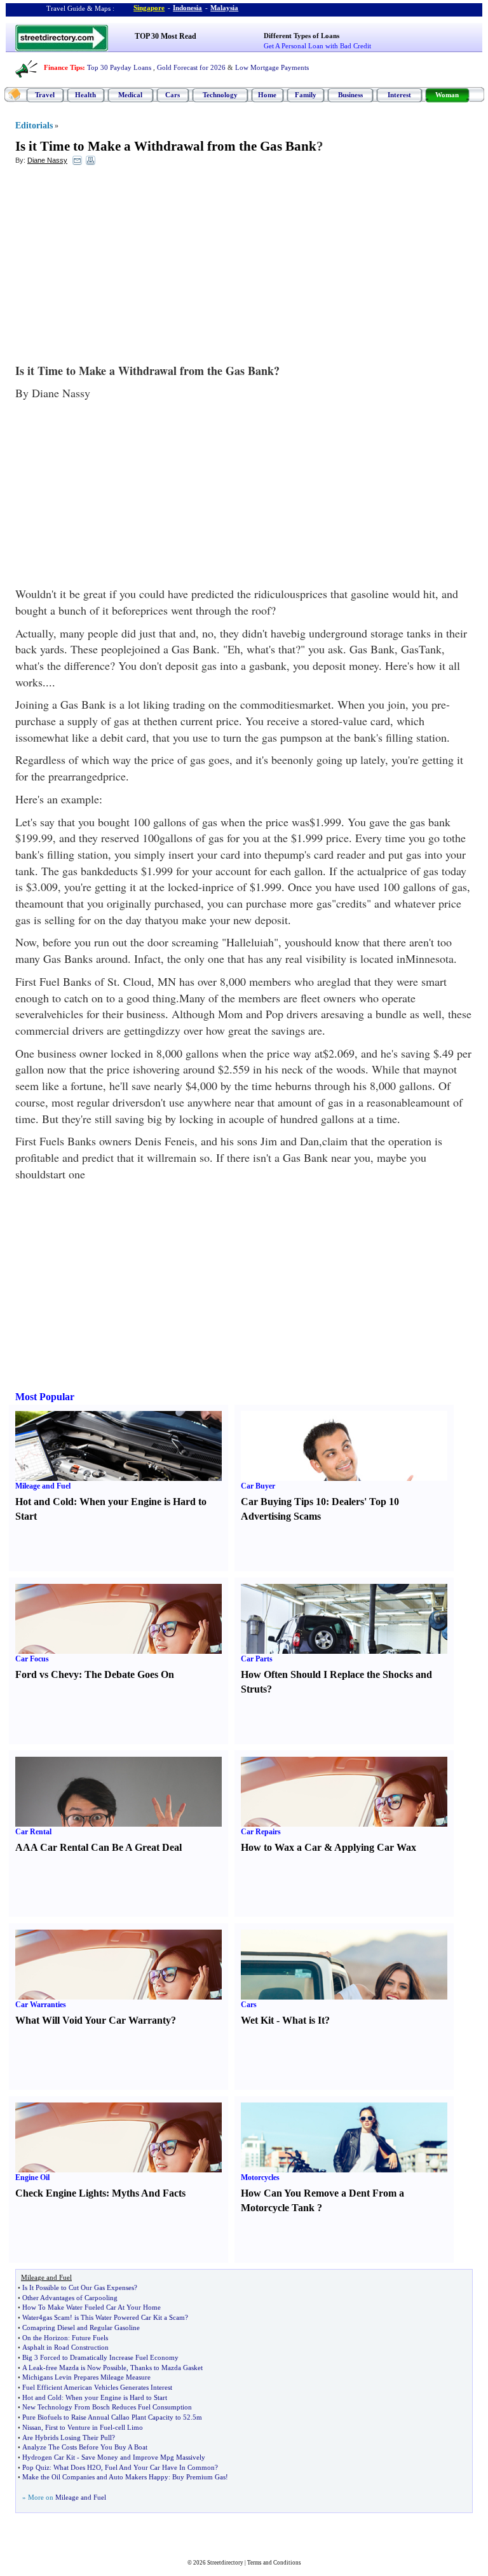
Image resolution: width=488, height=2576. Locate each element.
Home (267, 95)
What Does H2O (77, 2467)
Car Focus (32, 1659)
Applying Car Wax (375, 1847)
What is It (303, 2020)
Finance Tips (63, 67)
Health (85, 95)
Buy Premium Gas (199, 2477)
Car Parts (257, 1659)
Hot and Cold (44, 1502)
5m (197, 2417)
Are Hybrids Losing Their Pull (67, 2437)
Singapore (149, 8)
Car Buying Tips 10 (283, 1502)
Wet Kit (257, 2020)
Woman (447, 95)
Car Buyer (258, 1486)
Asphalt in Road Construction (65, 2347)
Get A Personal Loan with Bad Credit (317, 46)
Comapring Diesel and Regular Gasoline (81, 2327)
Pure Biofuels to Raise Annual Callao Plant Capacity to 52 (106, 2417)
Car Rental (33, 1832)
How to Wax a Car (281, 1847)
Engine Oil (32, 2177)
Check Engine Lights (61, 2193)
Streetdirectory (225, 2563)
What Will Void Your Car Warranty (93, 2020)
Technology (220, 95)
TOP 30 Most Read (166, 36)
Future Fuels (90, 2338)
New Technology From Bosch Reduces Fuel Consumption (107, 2407)
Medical (130, 95)
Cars (173, 95)
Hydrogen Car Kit (49, 2457)
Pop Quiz (36, 2467)
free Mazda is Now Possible (86, 2368)
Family (306, 95)
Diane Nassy (47, 160)
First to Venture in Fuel (79, 2427)
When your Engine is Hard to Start (116, 2397)
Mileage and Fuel (43, 1486)
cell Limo (129, 2427)
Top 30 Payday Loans (119, 67)
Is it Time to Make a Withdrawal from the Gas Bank (166, 146)
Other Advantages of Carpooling (70, 2298)
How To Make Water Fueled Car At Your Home (91, 2307)
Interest (399, 95)
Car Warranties (41, 2005)
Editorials (34, 126)
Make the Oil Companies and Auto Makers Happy (95, 2477)
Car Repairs (261, 1832)
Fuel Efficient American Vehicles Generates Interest (97, 2387)
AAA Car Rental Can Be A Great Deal (98, 1847)
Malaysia (224, 8)
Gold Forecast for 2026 (191, 67)
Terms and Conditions (274, 2563)
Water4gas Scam (46, 2317)
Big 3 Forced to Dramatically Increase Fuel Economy (100, 2357)
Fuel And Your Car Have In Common (160, 2467)
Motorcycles (260, 2177)
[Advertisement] (119, 268)
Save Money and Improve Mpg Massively (143, 2457)
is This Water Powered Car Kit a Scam (130, 2317)
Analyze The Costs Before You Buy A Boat (85, 2447)
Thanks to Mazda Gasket (166, 2368)
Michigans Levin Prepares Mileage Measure (86, 2377)
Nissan (32, 2427)
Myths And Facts (149, 2193)
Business (350, 95)
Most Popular (45, 1397)
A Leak (33, 2368)
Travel (45, 95)
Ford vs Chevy (47, 1674)
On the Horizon (45, 2338)
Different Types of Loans (302, 36)
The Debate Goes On (129, 1674)
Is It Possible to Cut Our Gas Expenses (78, 2287)
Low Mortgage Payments (272, 67)
